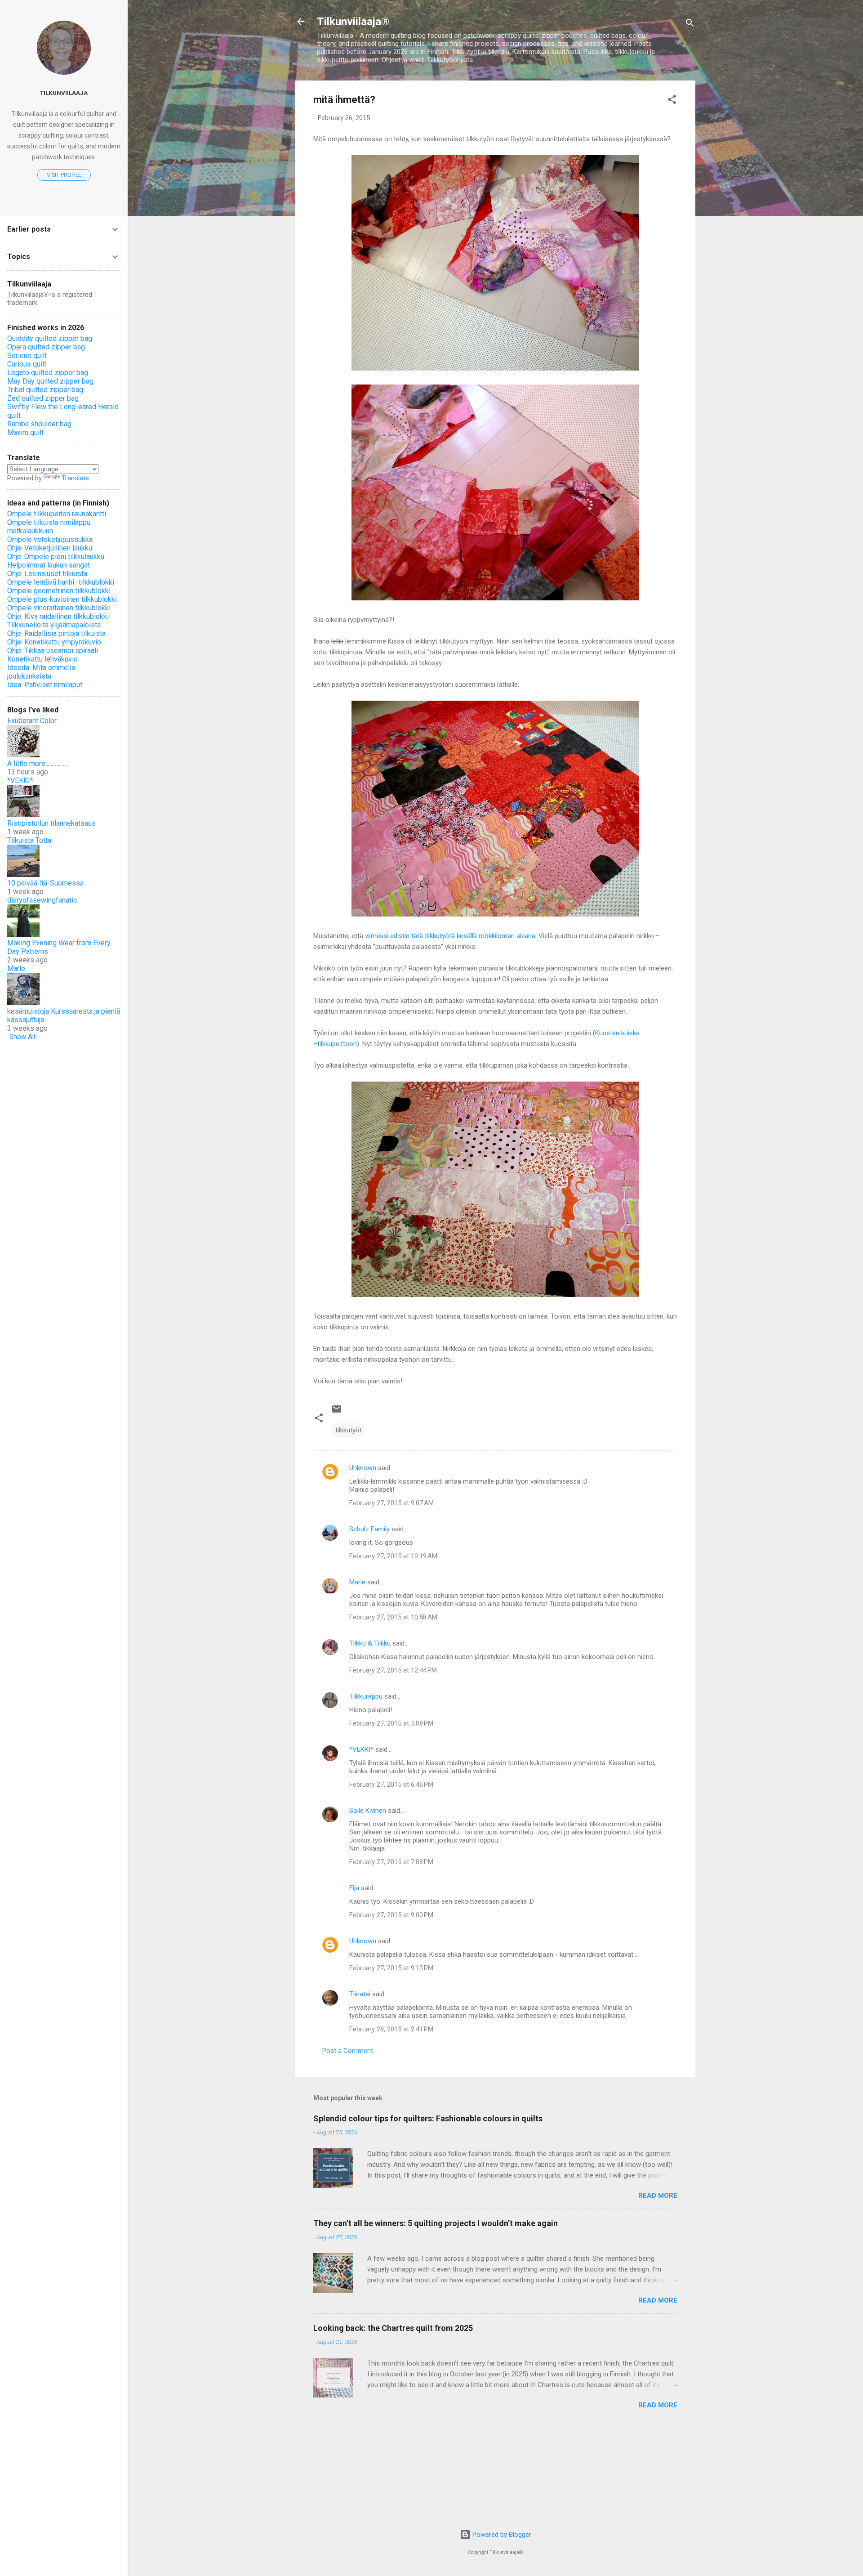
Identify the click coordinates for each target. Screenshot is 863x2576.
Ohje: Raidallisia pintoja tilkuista (56, 633)
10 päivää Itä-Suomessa (45, 883)
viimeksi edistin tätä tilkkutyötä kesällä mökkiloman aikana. (451, 936)
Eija (354, 1888)
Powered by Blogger (501, 2535)
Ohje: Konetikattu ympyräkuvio (54, 642)
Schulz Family (369, 1529)
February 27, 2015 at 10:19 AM (393, 1556)
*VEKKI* (361, 1749)
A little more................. (38, 763)
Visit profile (64, 175)
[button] (672, 101)
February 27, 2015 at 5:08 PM (391, 1723)
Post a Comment (348, 2051)
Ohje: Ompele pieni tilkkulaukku (56, 557)
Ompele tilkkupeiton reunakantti (57, 514)
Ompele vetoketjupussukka (50, 539)
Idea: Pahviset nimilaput (45, 685)
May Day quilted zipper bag (50, 381)
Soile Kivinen (368, 1811)
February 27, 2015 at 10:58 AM (393, 1617)
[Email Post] (337, 1412)
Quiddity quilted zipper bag (50, 338)
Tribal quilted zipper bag (45, 390)
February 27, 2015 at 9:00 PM (391, 1915)
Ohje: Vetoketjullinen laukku (50, 548)
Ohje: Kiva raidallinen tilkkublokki (58, 616)
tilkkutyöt (349, 1430)
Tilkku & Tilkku (370, 1643)
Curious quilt (27, 364)
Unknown (363, 1468)
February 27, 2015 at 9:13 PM (391, 1968)
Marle (357, 1582)
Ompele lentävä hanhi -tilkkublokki (61, 582)
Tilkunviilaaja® (353, 22)
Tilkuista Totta (29, 840)
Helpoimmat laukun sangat (49, 565)
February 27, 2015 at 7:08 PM (391, 1862)
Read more (658, 2196)
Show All (22, 1037)
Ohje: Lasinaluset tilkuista (47, 574)
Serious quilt (27, 356)
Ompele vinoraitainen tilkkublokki (59, 608)
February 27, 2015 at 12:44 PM (393, 1670)
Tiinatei (360, 1994)
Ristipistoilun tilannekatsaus (51, 823)
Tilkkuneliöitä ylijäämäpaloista (54, 625)
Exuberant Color (32, 721)
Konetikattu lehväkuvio (42, 659)
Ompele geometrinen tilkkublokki (59, 591)
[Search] (690, 25)
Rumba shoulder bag (39, 424)
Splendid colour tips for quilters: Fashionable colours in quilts (428, 2118)
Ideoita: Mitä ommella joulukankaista (41, 672)
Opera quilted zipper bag (46, 347)
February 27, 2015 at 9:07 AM (391, 1503)
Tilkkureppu (366, 1696)
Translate (75, 478)
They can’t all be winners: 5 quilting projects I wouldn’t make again (436, 2223)
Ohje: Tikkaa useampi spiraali (53, 651)
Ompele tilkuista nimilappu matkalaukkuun (49, 527)
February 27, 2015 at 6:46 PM (391, 1784)
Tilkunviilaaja (64, 93)
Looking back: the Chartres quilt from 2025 (393, 2328)
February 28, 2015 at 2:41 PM (391, 2029)
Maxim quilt (25, 432)
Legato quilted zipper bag (48, 373)
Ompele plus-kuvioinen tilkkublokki (62, 599)
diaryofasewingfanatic (42, 900)
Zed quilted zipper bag (43, 398)
